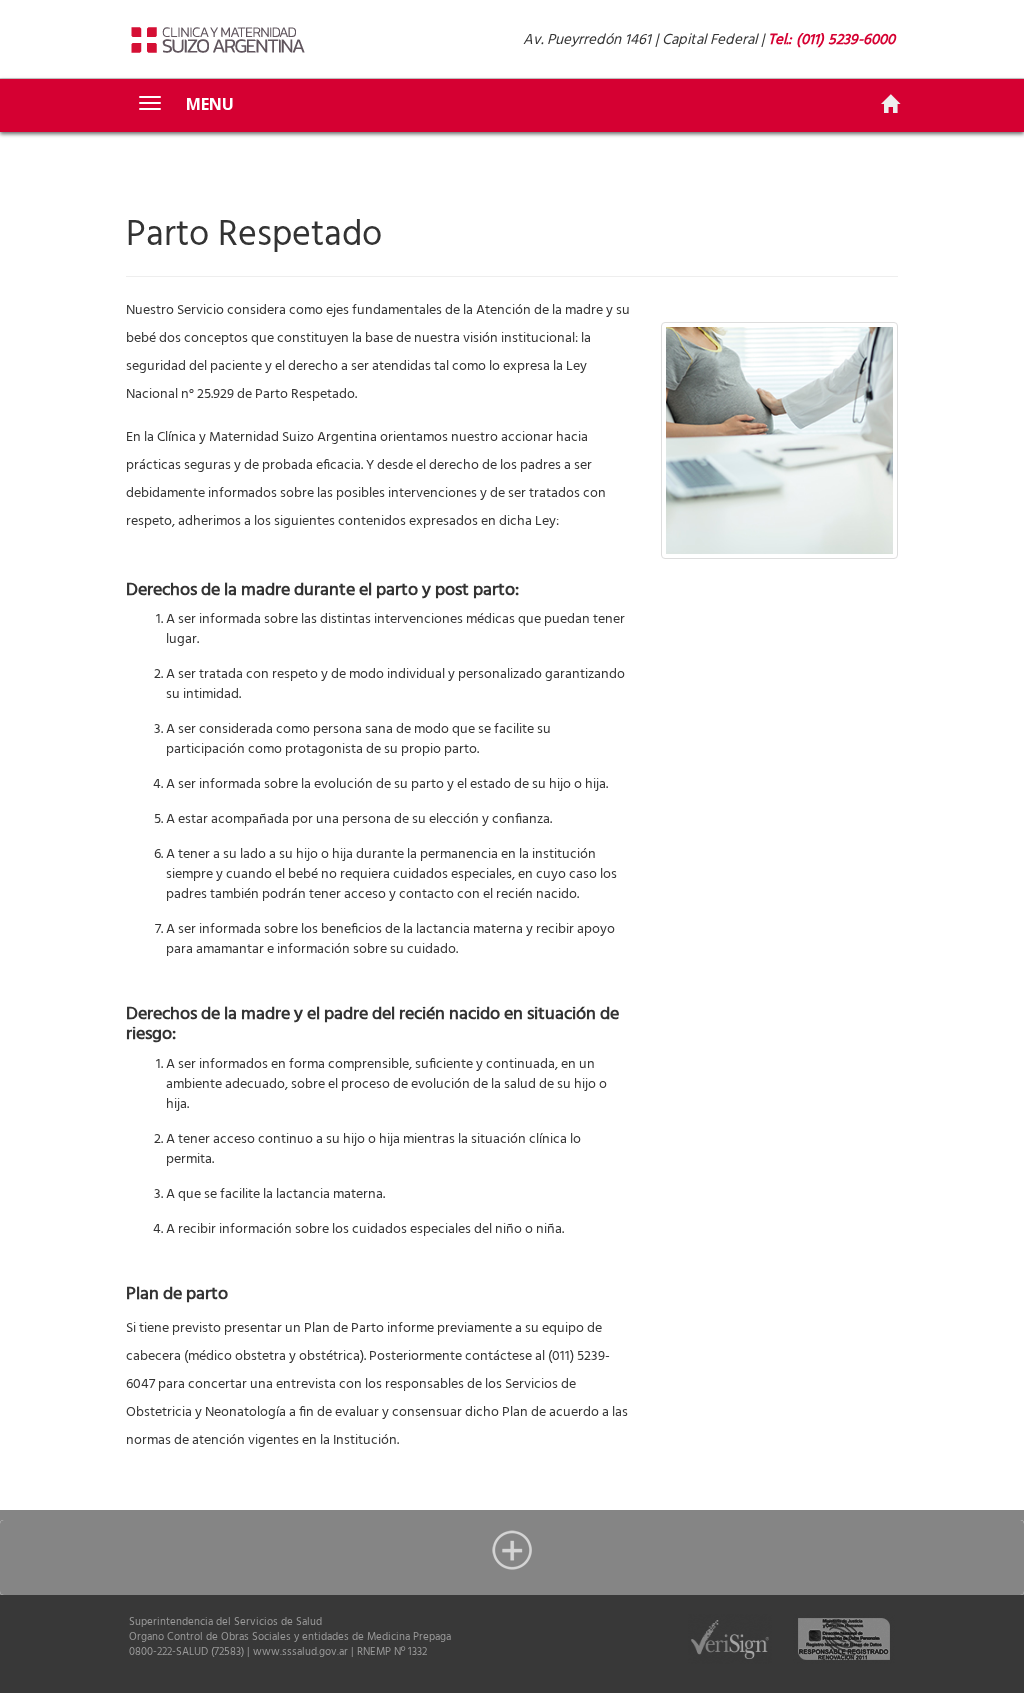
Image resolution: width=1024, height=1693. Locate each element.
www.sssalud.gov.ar (300, 1652)
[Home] (890, 104)
